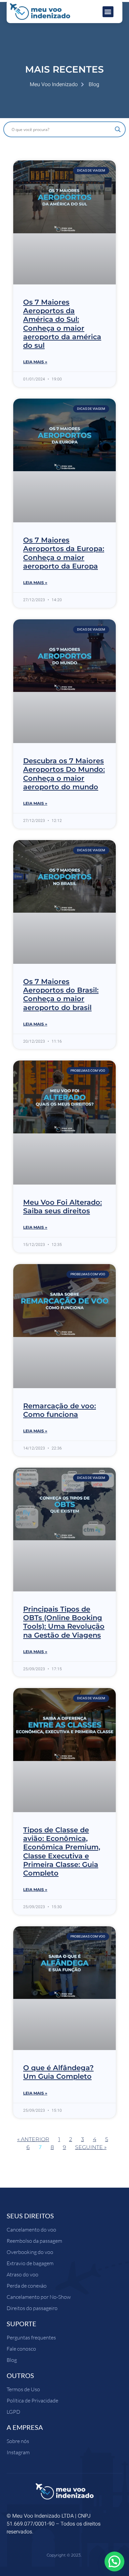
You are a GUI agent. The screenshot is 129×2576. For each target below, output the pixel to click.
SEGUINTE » (91, 2147)
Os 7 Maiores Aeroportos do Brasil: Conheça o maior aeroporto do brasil (61, 995)
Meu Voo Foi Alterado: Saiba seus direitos (63, 1206)
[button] (108, 12)
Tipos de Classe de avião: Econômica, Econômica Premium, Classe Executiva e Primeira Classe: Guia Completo (62, 1851)
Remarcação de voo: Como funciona (60, 1410)
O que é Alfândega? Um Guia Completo (58, 2072)
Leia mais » (35, 362)
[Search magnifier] (118, 129)
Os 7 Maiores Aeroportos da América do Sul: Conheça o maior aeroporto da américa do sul (62, 324)
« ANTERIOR (33, 2139)
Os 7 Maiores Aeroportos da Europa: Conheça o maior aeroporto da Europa (64, 553)
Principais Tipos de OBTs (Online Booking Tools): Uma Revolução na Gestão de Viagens (64, 1622)
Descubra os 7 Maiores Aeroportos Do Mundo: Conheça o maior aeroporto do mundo (64, 774)
